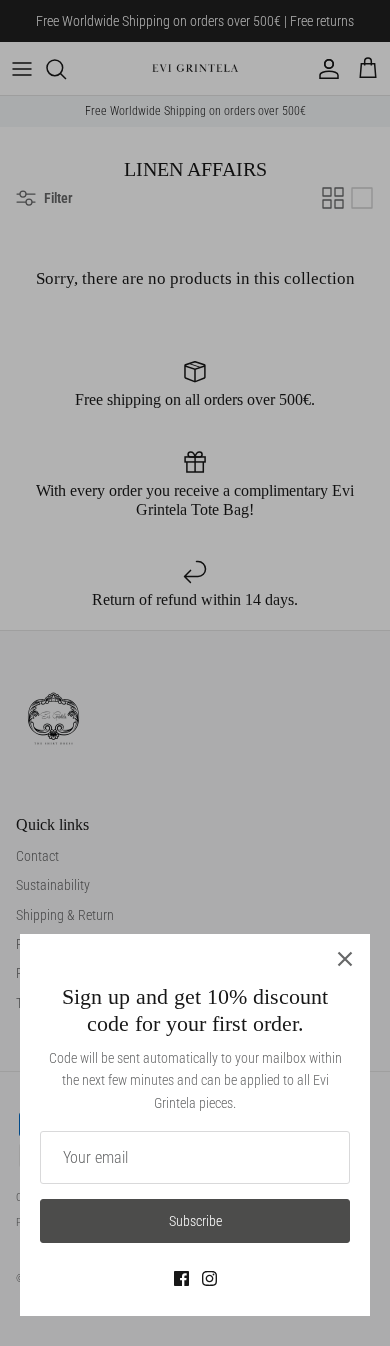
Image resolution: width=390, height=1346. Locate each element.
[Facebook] (181, 1278)
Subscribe (195, 1221)
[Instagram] (209, 1278)
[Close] (345, 959)
